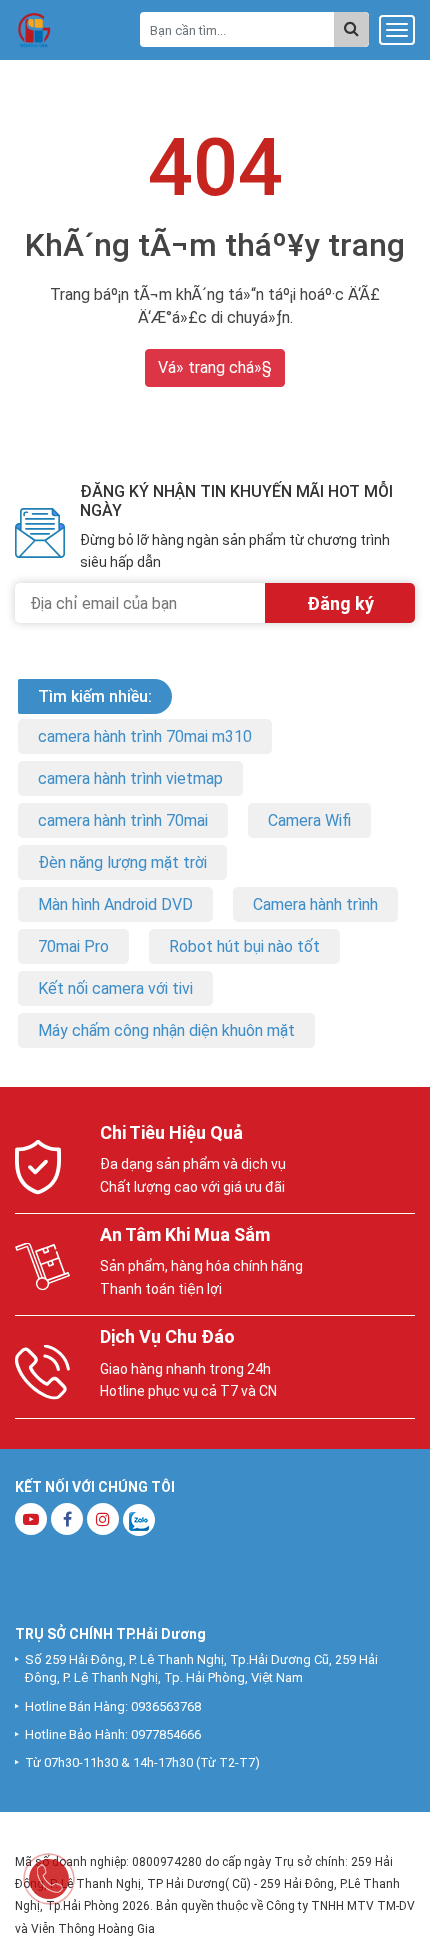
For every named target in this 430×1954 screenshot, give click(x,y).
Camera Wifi (309, 820)
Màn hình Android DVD (115, 904)
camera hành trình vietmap (130, 778)
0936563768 (166, 1706)
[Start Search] (351, 29)
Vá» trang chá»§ (215, 367)
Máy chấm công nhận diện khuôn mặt (166, 1030)
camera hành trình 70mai (123, 820)
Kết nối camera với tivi (115, 988)
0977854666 (166, 1734)
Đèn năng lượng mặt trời (122, 862)
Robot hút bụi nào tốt (244, 946)
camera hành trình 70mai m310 (145, 736)
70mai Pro (73, 946)
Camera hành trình (315, 904)
